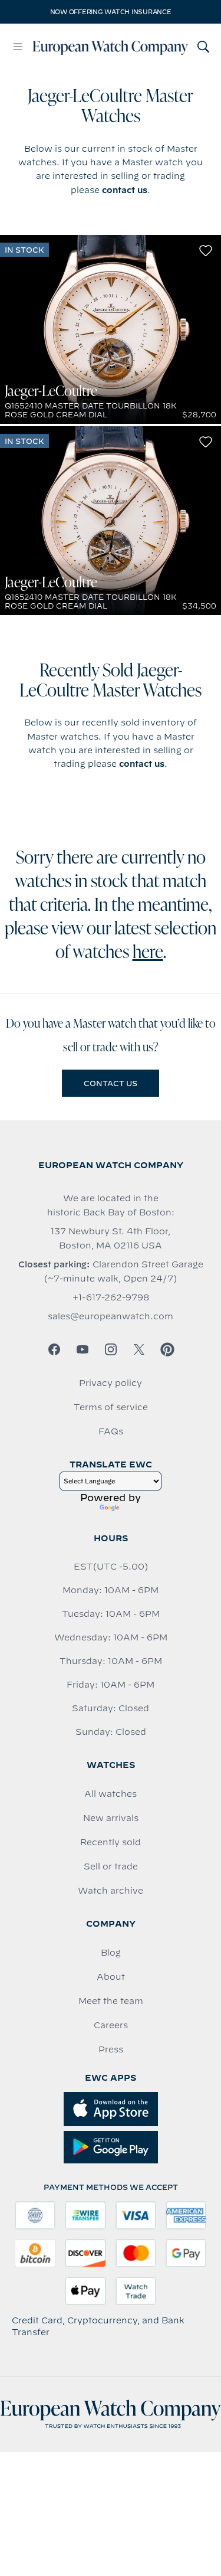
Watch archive (111, 1891)
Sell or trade (111, 1866)
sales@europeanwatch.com (111, 1316)
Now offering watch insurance (111, 12)
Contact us (111, 1083)
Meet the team (111, 2001)
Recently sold (111, 1842)
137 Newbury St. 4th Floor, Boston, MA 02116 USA (111, 1238)
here (148, 953)
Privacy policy (111, 1383)
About (111, 1977)
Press (111, 2049)
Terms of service (111, 1407)
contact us (125, 190)
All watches (111, 1794)
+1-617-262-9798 (111, 1297)
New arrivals (111, 1818)
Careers (111, 2025)
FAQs (111, 1431)
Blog (111, 1953)
